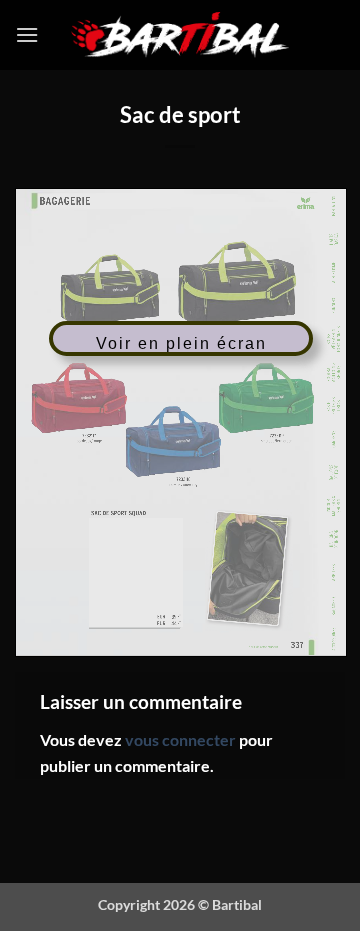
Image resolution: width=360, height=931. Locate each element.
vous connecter (180, 739)
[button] (27, 34)
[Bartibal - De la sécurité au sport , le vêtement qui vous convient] (180, 35)
